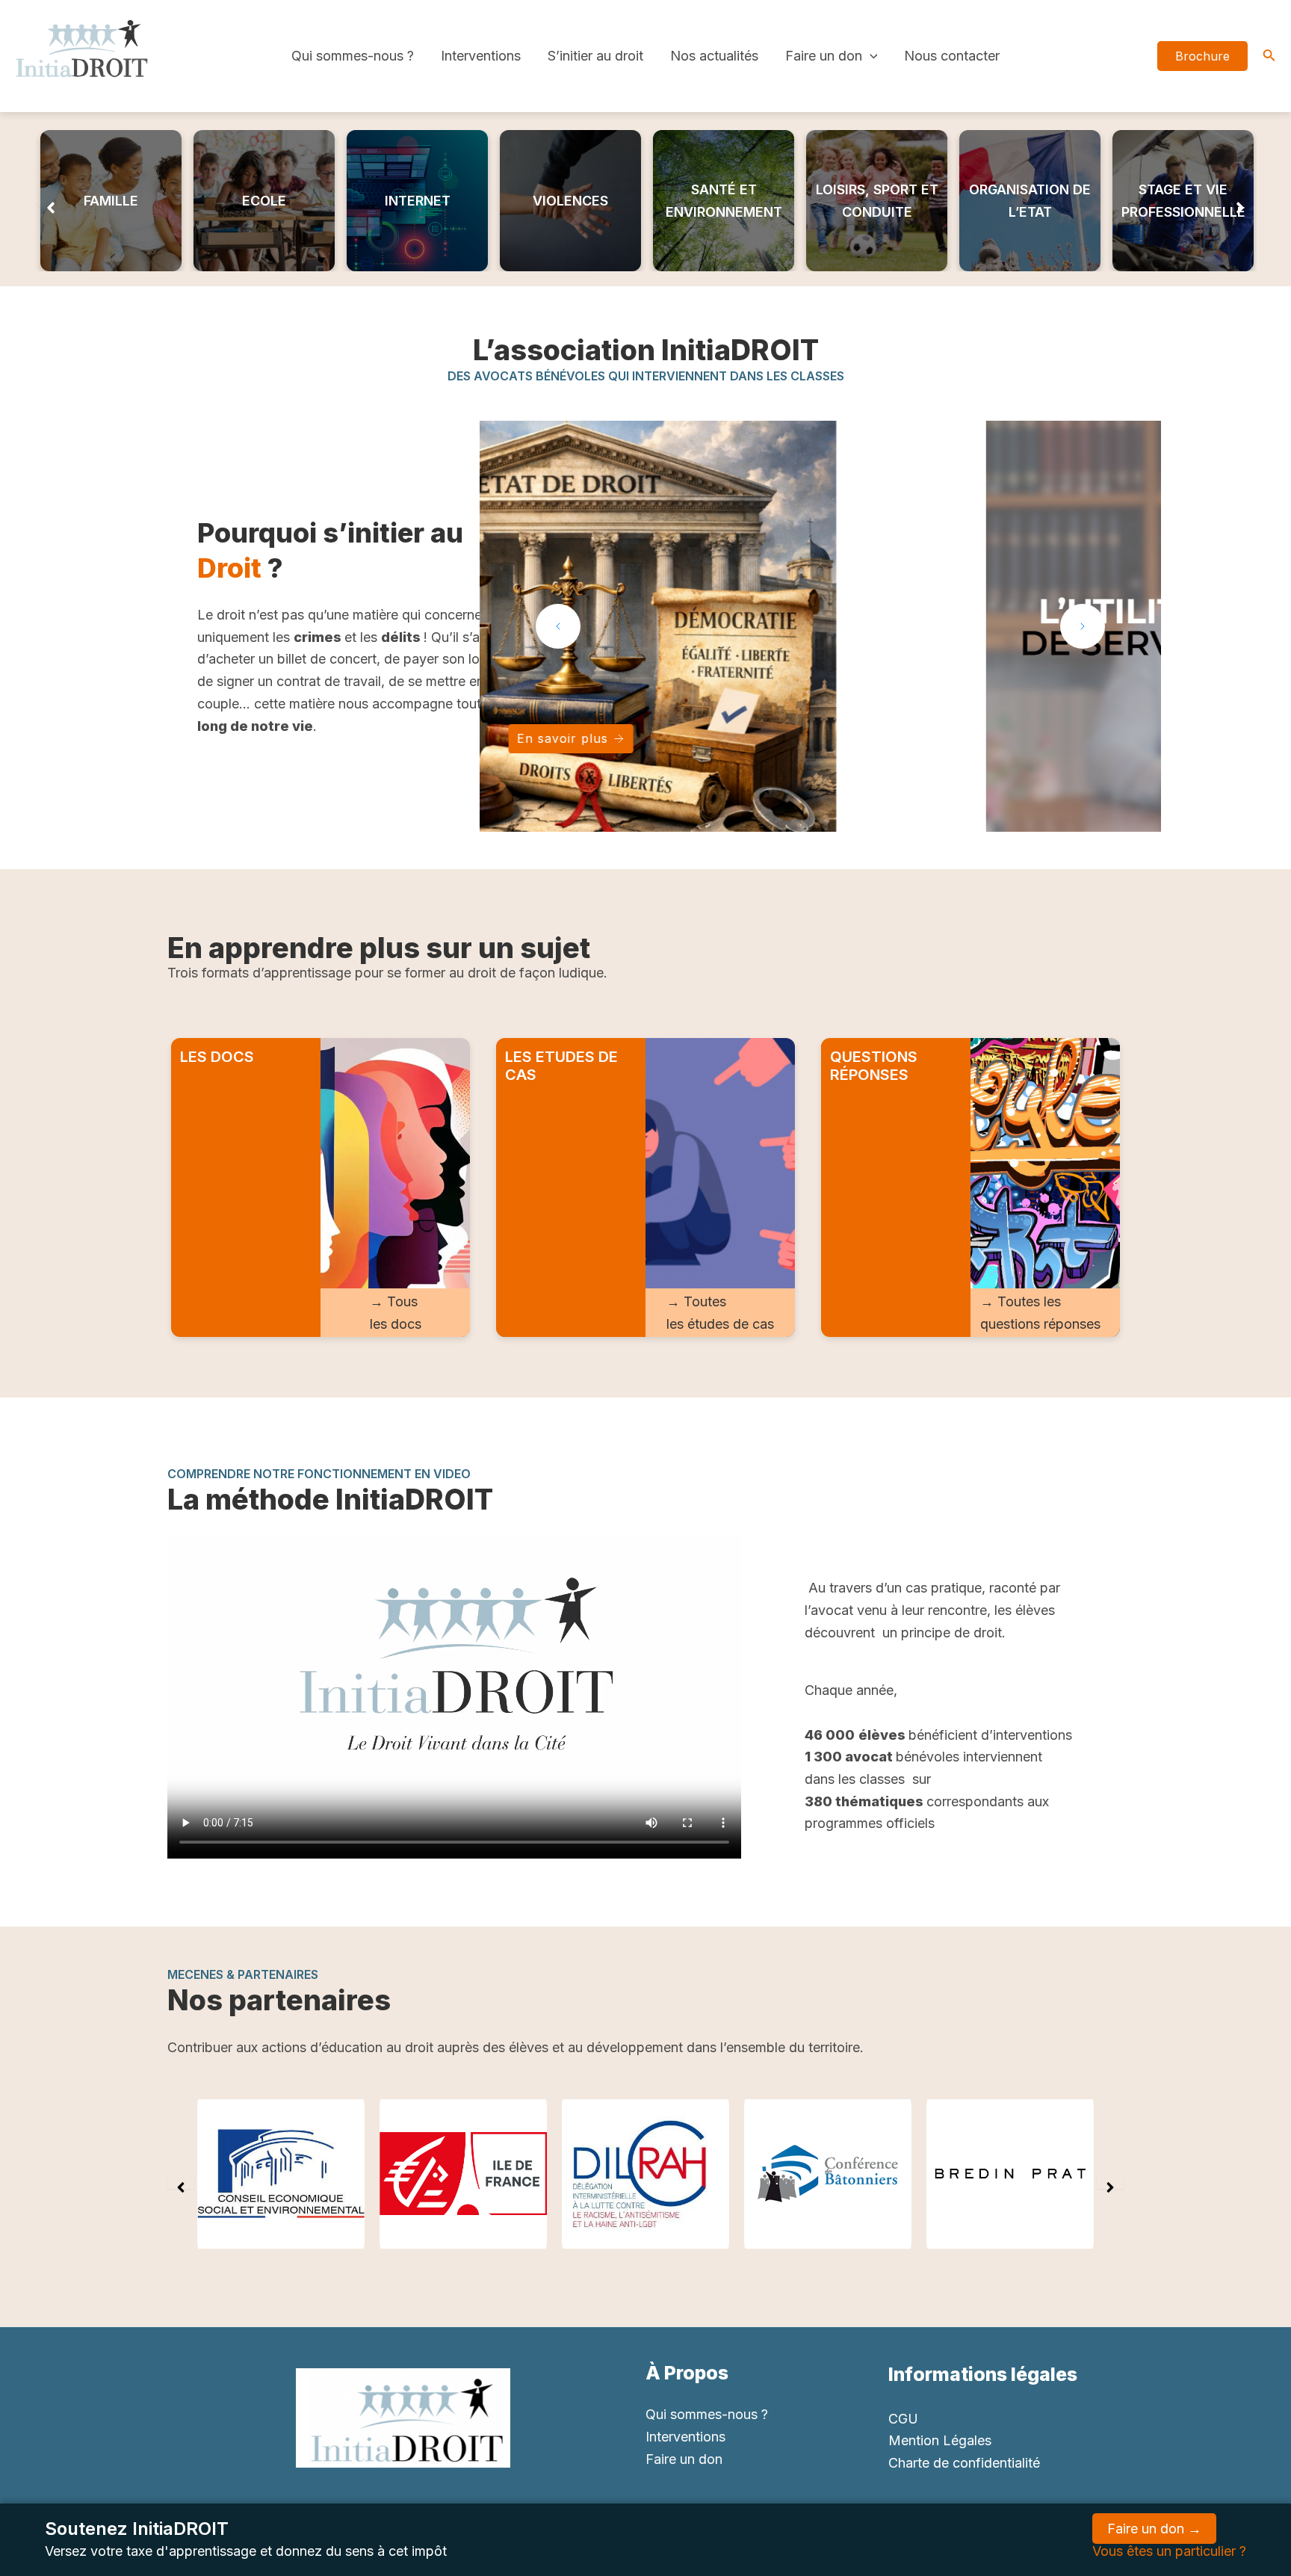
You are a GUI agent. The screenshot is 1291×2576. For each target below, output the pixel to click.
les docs (396, 1324)
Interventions (481, 56)
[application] (870, 56)
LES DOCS (217, 1057)
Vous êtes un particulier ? (1169, 2551)
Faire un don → (1154, 2529)
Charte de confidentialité (964, 2463)
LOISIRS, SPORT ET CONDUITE (877, 201)
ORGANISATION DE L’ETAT (1030, 201)
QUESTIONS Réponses (874, 1066)
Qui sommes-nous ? (353, 56)
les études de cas (720, 1324)
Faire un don (824, 56)
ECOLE (264, 201)
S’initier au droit (595, 56)
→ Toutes (696, 1301)
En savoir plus (813, 738)
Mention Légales (940, 2440)
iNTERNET (418, 201)
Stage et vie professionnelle (1183, 201)
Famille (111, 201)
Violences (570, 201)
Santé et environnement (724, 201)
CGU (903, 2419)
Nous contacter (952, 56)
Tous (402, 1301)
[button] (51, 201)
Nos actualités (714, 56)
